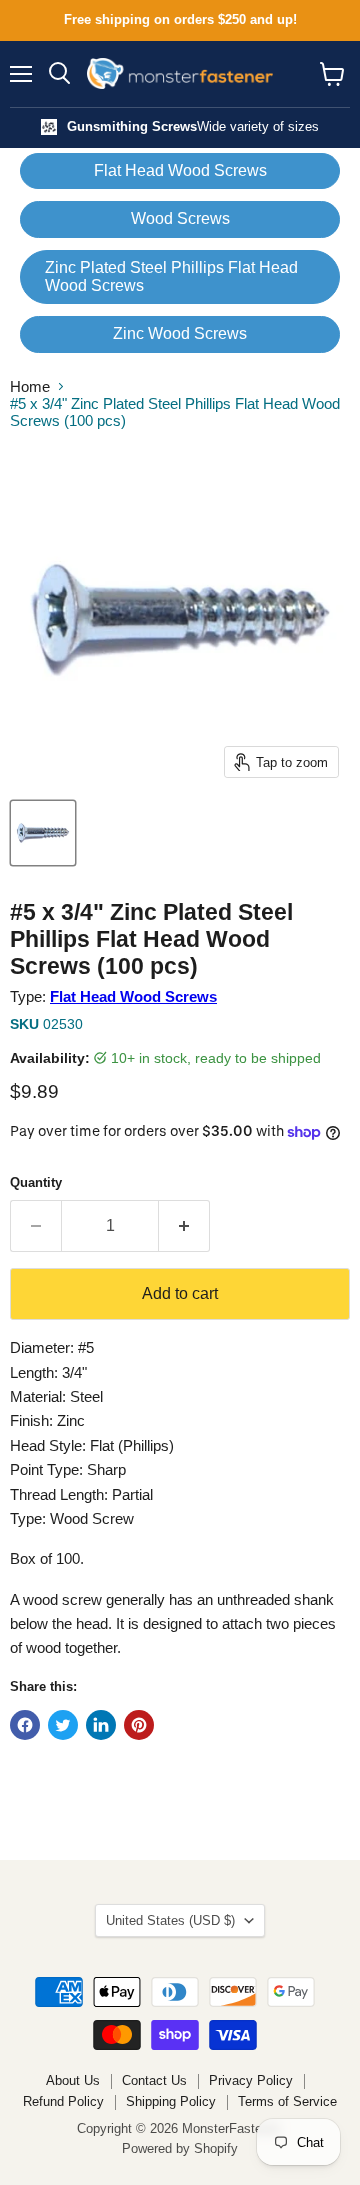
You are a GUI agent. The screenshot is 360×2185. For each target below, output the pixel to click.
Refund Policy (63, 2101)
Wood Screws (180, 218)
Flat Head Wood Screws (180, 170)
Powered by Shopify (180, 2148)
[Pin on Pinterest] (139, 1725)
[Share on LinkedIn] (101, 1725)
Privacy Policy (251, 2080)
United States (170, 1920)
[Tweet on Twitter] (63, 1725)
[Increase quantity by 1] (184, 1226)
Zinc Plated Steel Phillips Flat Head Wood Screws (171, 276)
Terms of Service (287, 2101)
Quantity (36, 1182)
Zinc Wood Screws (180, 333)
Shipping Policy (171, 2101)
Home (30, 386)
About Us (73, 2080)
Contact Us (154, 2080)
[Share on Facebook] (25, 1725)
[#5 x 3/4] (43, 833)
